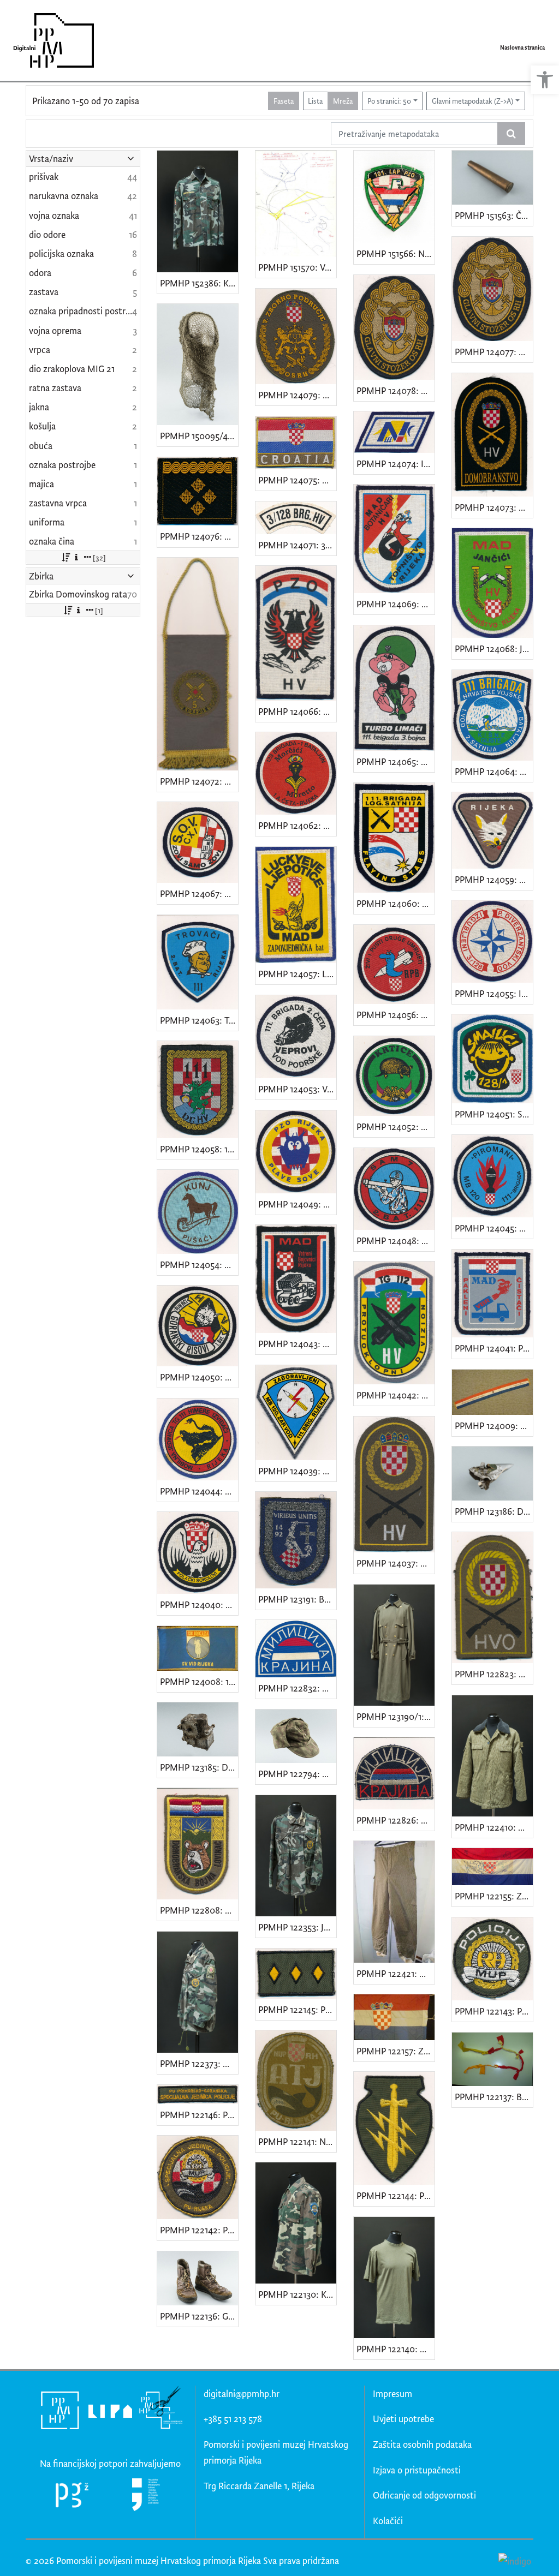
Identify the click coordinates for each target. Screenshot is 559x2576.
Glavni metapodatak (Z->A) (472, 101)
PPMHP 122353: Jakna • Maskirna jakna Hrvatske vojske (297, 1927)
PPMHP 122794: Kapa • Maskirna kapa (297, 1774)
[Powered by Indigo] (515, 2560)
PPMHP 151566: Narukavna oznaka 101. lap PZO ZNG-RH (396, 253)
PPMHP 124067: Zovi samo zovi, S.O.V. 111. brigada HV (199, 893)
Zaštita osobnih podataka (422, 2444)
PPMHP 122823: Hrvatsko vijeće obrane (494, 1674)
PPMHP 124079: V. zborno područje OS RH (297, 395)
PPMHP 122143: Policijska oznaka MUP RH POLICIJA (494, 2011)
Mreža (343, 101)
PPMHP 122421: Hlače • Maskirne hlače (396, 1973)
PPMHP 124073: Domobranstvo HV (494, 507)
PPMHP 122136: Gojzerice (199, 2316)
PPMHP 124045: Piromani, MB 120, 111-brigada (494, 1228)
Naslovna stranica (522, 47)
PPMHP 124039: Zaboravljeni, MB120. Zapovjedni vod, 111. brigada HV (297, 1471)
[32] (99, 557)
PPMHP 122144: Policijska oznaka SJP (396, 2195)
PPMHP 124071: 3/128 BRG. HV (297, 545)
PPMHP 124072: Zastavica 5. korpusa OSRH (199, 781)
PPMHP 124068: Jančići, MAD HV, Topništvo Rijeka (494, 649)
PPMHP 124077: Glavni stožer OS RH (494, 352)
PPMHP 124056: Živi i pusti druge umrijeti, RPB (396, 1015)
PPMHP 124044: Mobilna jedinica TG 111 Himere (199, 1491)
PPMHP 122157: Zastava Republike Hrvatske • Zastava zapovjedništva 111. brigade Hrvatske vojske (396, 2051)
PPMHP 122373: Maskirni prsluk (199, 2063)
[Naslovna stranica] (50, 40)
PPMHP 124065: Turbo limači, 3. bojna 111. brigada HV (396, 761)
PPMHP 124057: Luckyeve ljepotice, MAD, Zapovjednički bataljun (297, 974)
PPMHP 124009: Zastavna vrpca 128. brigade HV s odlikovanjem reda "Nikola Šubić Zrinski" (494, 1426)
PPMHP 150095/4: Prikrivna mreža (199, 436)
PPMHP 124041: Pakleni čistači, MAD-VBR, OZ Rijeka (494, 1348)
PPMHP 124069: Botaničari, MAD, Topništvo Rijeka (396, 604)
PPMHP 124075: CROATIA (297, 480)
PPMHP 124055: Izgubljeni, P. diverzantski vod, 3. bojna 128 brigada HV (494, 993)
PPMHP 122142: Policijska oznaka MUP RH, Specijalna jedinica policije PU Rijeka (199, 2230)
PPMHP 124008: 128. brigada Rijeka (199, 1681)
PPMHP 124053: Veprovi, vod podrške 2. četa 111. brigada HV (297, 1089)
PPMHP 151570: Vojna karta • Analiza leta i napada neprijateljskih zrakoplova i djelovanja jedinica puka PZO (297, 267)
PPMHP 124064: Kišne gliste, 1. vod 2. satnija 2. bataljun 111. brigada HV (494, 771)
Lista (315, 101)
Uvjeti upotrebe (403, 2419)
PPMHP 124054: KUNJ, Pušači (199, 1265)
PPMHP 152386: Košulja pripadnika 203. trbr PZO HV (199, 283)
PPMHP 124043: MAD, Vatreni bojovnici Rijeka (297, 1344)
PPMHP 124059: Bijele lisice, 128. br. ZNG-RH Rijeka (494, 879)
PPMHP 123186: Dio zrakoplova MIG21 (494, 1511)
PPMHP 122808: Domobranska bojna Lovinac (199, 1910)
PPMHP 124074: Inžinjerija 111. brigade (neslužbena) (396, 464)
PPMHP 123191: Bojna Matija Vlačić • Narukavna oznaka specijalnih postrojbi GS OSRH (297, 1599)
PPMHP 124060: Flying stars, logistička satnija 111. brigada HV (396, 903)
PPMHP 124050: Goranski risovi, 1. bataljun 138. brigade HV (199, 1377)
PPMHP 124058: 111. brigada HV (199, 1149)
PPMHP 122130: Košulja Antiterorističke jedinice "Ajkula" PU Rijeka (297, 2294)
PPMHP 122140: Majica (396, 2349)
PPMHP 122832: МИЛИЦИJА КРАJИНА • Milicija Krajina (297, 1688)
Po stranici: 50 (389, 101)
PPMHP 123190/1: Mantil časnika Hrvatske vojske (396, 1716)
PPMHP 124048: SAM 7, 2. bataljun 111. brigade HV (396, 1241)
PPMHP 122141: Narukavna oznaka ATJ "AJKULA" (297, 2141)
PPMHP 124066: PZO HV (297, 711)
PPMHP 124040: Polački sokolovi (199, 1604)
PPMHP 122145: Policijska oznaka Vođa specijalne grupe (297, 2009)
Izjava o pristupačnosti (417, 2470)
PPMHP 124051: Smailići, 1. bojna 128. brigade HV (494, 1114)
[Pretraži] (511, 134)
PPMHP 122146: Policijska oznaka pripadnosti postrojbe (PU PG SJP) (199, 2115)
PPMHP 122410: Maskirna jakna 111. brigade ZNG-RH (494, 1827)
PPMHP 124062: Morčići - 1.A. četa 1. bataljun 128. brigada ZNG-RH (297, 825)
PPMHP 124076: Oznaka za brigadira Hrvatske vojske (199, 536)
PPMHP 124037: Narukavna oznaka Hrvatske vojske (396, 1563)
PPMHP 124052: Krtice (396, 1126)
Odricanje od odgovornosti (424, 2495)
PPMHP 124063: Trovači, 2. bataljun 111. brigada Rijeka (199, 1020)
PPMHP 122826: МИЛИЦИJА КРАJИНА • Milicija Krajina (396, 1820)
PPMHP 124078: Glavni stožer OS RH (396, 390)
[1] (99, 610)
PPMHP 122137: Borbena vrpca (494, 2097)
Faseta (284, 101)
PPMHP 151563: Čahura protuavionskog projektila (494, 215)
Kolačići (388, 2521)
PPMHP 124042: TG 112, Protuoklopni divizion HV (396, 1395)
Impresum (393, 2393)
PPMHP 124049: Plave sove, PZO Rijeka (297, 1204)
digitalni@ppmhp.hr (242, 2393)
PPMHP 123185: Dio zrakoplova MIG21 (199, 1767)
